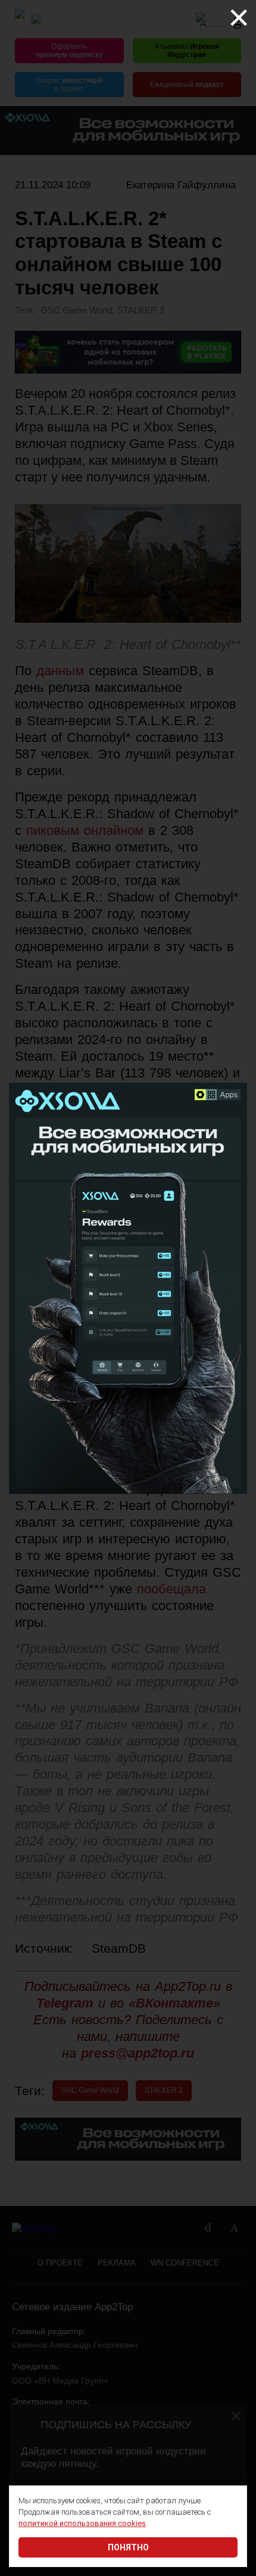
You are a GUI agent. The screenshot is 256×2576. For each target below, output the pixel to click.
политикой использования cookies (82, 2523)
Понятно (128, 2547)
